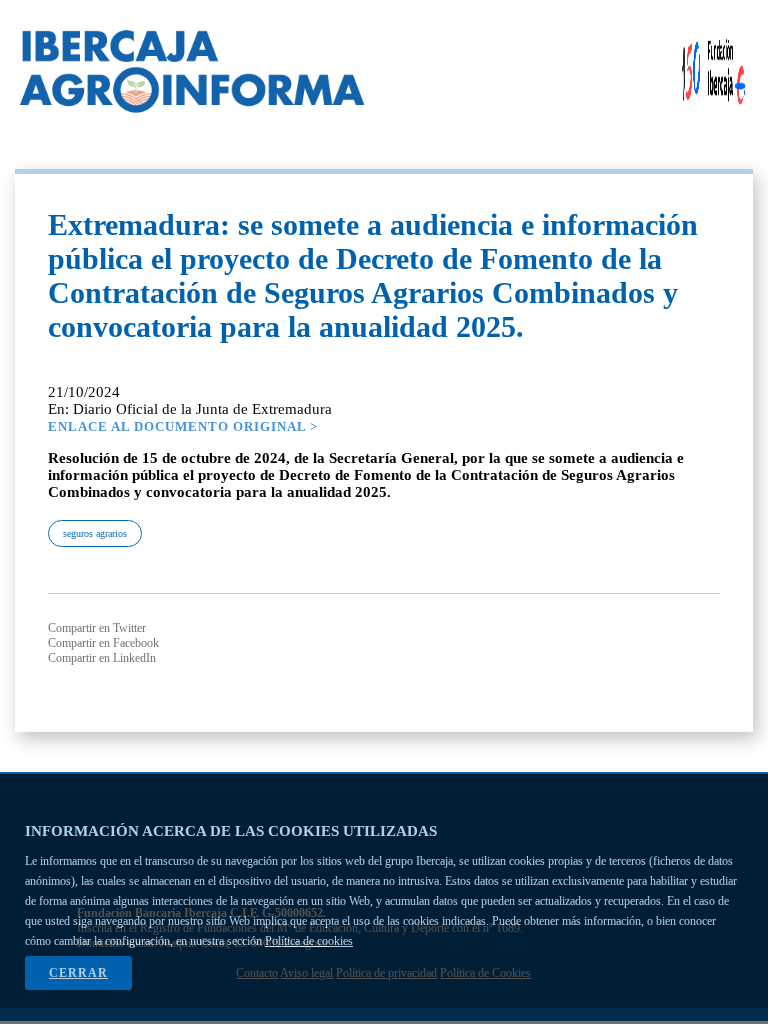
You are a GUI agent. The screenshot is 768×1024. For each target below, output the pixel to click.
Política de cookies (309, 941)
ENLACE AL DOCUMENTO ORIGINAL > (183, 426)
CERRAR (78, 973)
